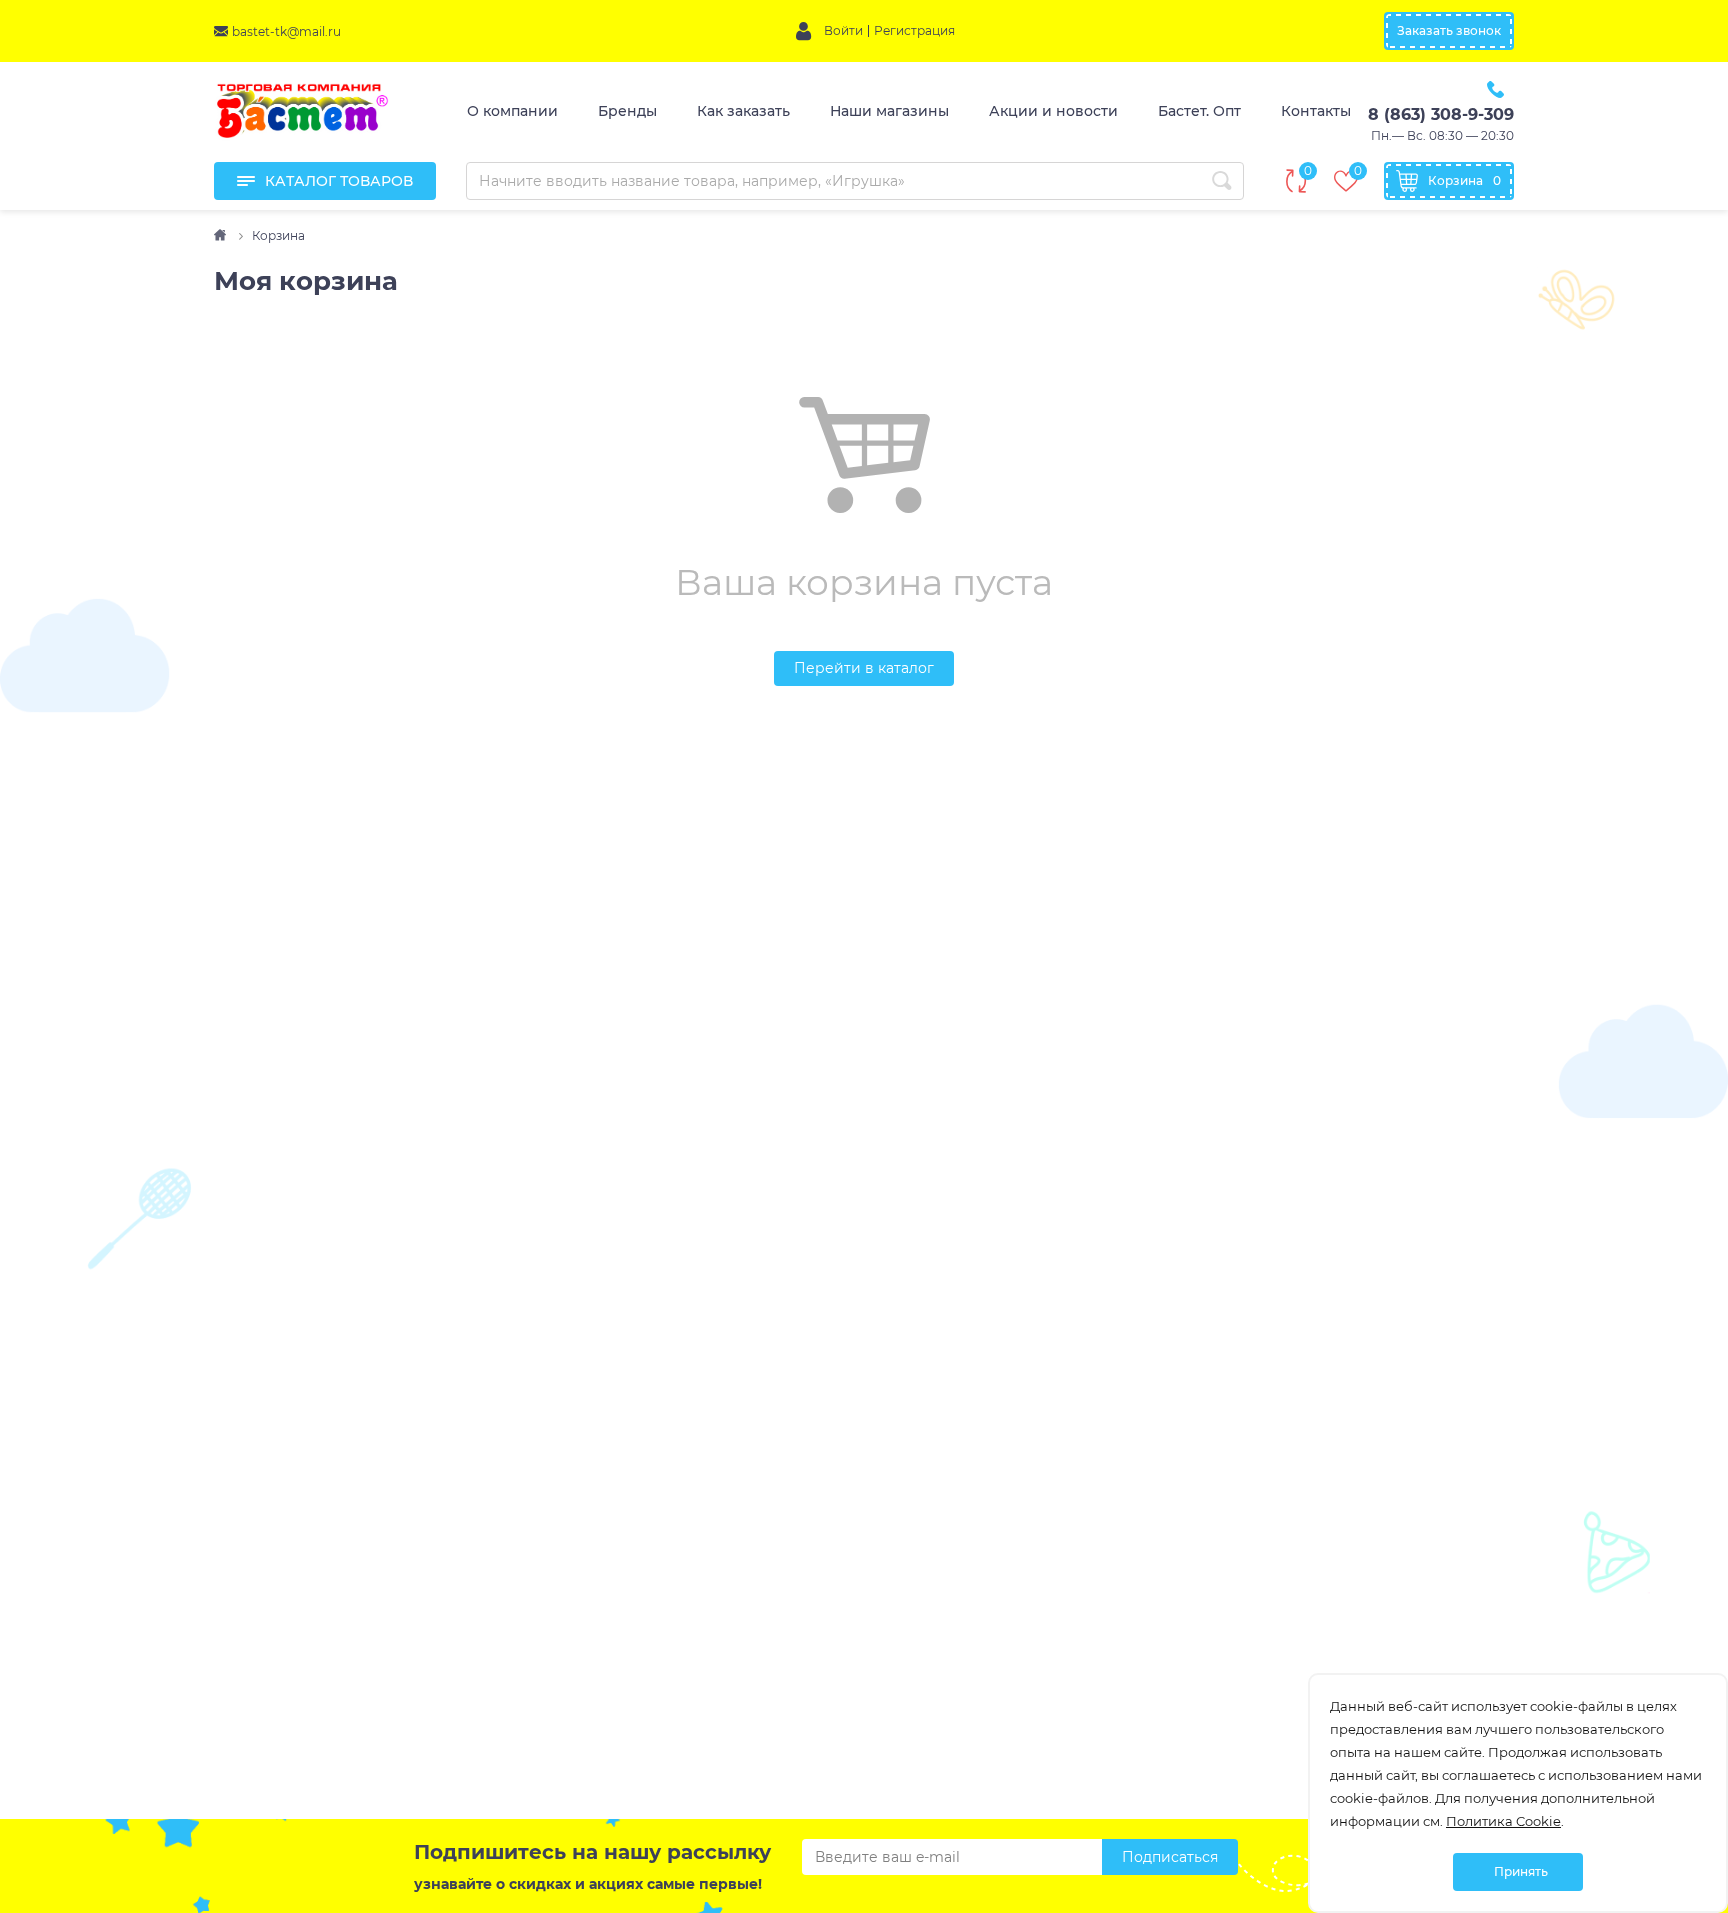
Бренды (627, 111)
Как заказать (743, 111)
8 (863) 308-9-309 (1441, 114)
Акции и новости (1053, 111)
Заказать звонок (1449, 30)
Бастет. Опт (1199, 111)
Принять (1521, 1871)
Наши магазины (889, 111)
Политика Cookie (1503, 1821)
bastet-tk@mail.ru (286, 31)
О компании (512, 111)
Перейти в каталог (864, 668)
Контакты (1316, 111)
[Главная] (221, 235)
